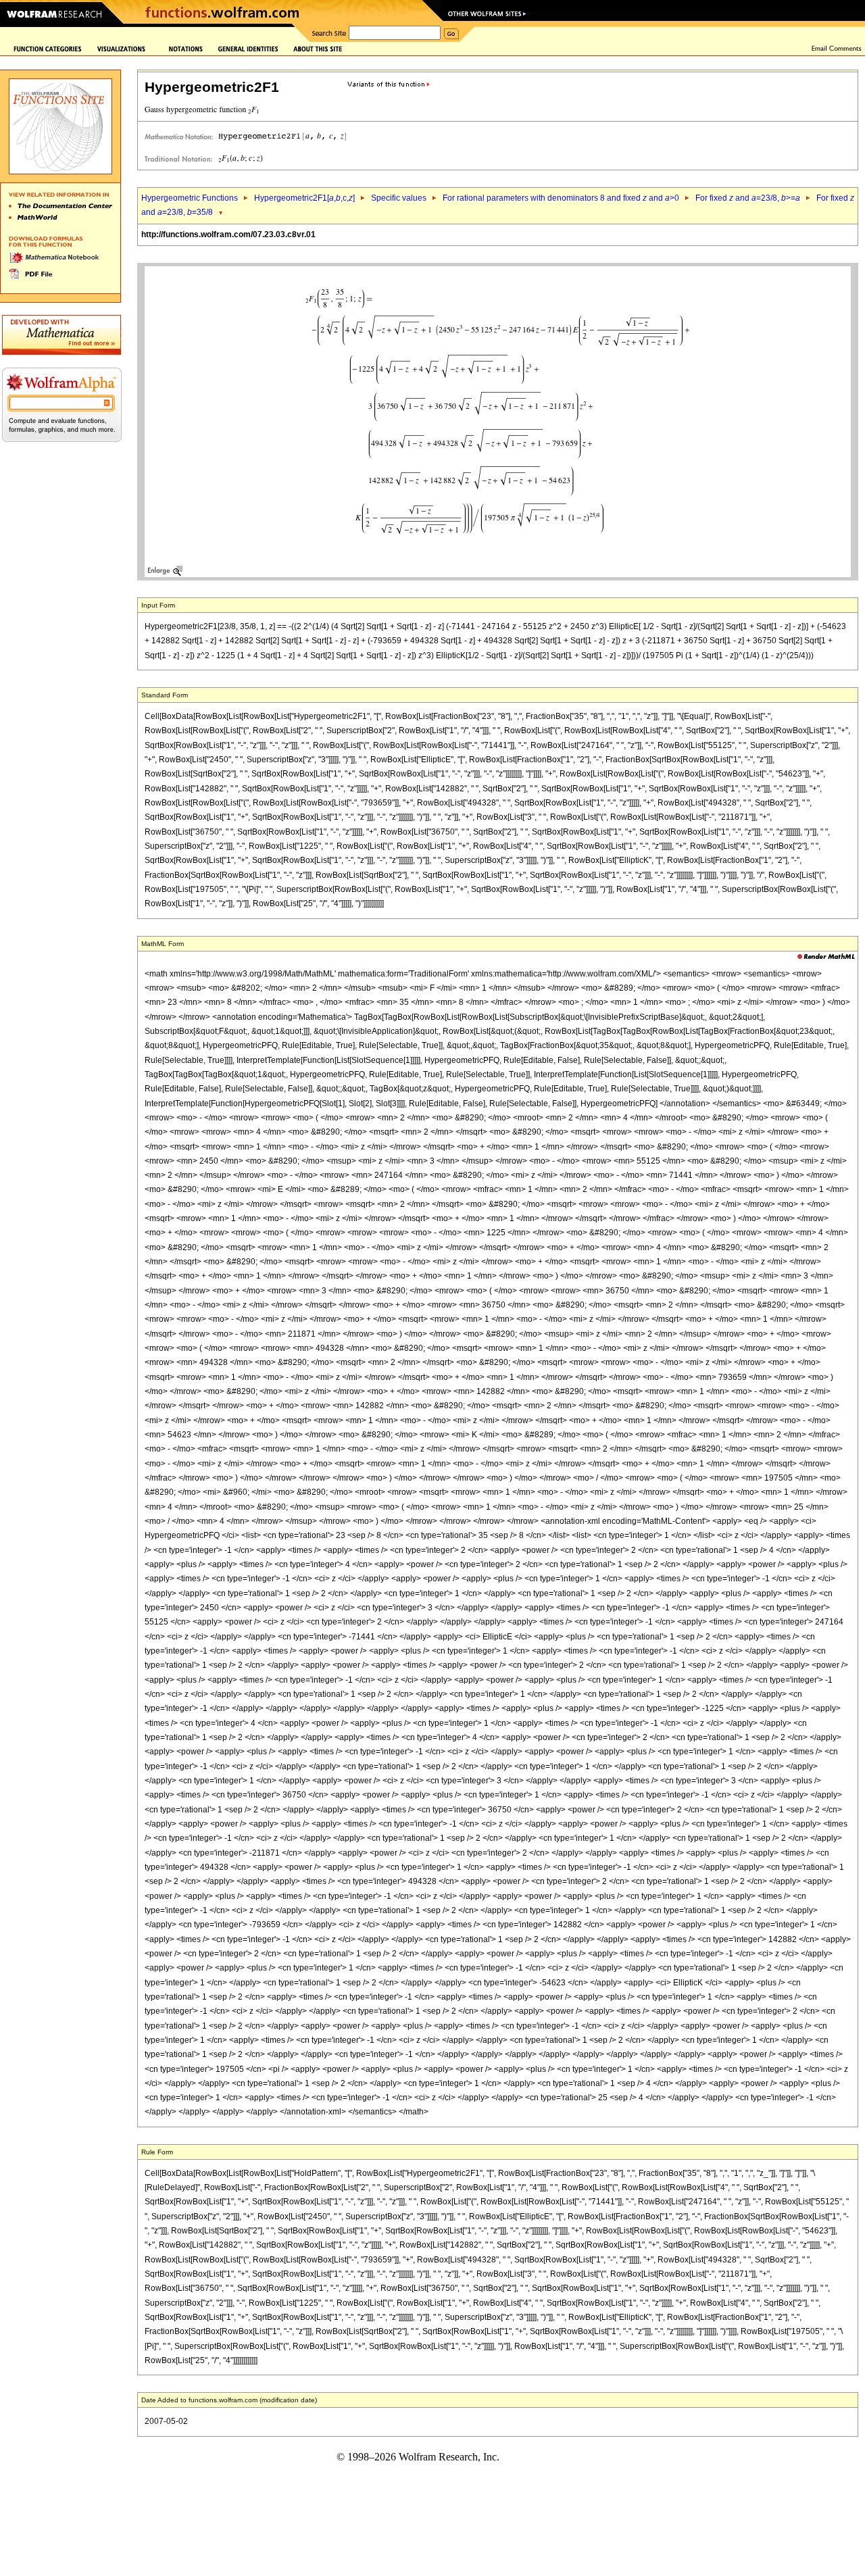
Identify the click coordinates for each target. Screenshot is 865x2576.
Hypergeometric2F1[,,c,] (304, 198)
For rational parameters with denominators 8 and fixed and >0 (561, 198)
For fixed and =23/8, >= (748, 198)
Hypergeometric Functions (190, 198)
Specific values (399, 198)
